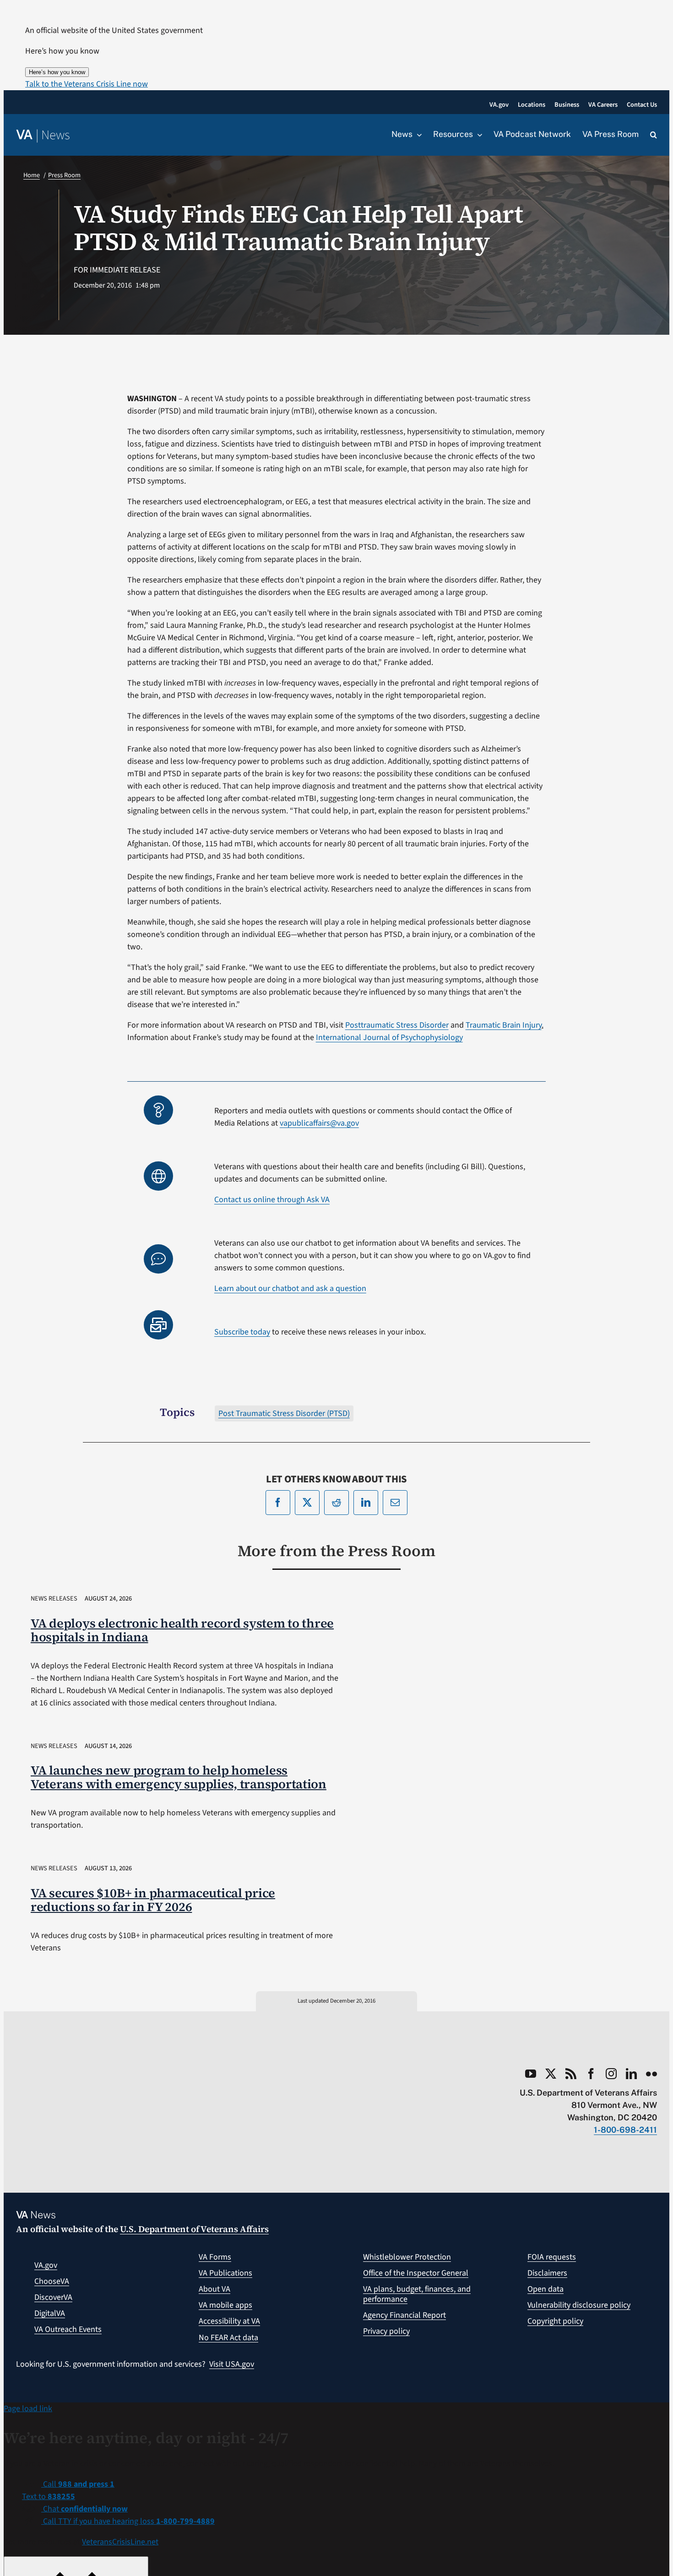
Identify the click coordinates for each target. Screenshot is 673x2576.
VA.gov (46, 2265)
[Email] (395, 1503)
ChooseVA (52, 2281)
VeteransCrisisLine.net (120, 2542)
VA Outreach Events (68, 2329)
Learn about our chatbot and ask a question (290, 1288)
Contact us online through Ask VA (272, 1200)
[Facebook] (278, 1503)
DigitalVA (50, 2313)
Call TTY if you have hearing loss (128, 2521)
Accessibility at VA (229, 2321)
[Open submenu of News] (417, 135)
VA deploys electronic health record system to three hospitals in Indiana (182, 1630)
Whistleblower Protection (407, 2257)
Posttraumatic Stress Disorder (397, 1025)
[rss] (571, 2074)
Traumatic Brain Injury (504, 1025)
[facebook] (591, 2074)
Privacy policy (386, 2331)
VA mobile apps (225, 2305)
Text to (49, 2497)
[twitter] (551, 2074)
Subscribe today (242, 1332)
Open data (545, 2289)
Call (78, 2484)
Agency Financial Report (404, 2315)
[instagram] (611, 2074)
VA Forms (215, 2257)
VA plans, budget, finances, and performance (417, 2294)
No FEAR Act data (228, 2338)
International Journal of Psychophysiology (389, 1037)
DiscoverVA (53, 2297)
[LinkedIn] (366, 1503)
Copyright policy (555, 2321)
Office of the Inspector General (416, 2273)
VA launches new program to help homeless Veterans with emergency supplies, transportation (179, 1777)
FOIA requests (552, 2257)
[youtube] (531, 2074)
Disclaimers (547, 2273)
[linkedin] (631, 2074)
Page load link (28, 2409)
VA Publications (225, 2273)
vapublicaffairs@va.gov (319, 1123)
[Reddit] (336, 1503)
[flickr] (651, 2074)
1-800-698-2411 (625, 2130)
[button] (87, 84)
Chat (84, 2509)
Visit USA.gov (232, 2364)
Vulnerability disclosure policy (579, 2305)
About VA (214, 2289)
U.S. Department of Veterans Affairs (194, 2229)
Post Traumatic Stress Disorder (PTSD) (284, 1413)
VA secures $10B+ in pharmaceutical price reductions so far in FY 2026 (153, 1900)
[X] (307, 1503)
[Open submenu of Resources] (478, 135)
